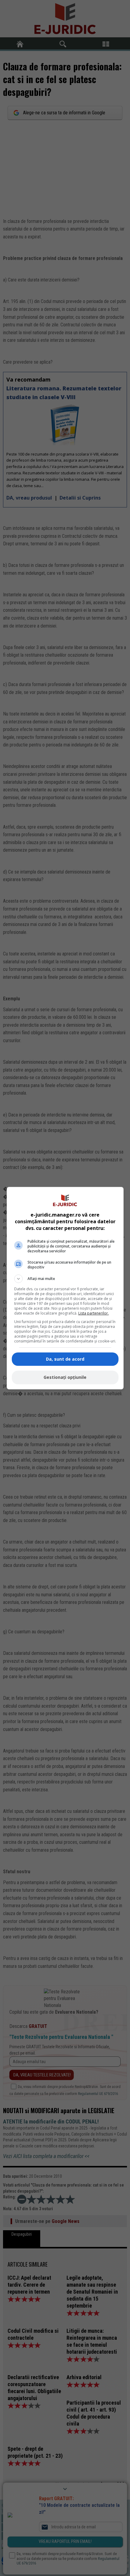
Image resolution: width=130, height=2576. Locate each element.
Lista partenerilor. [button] (94, 1313)
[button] (65, 1279)
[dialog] (65, 1288)
